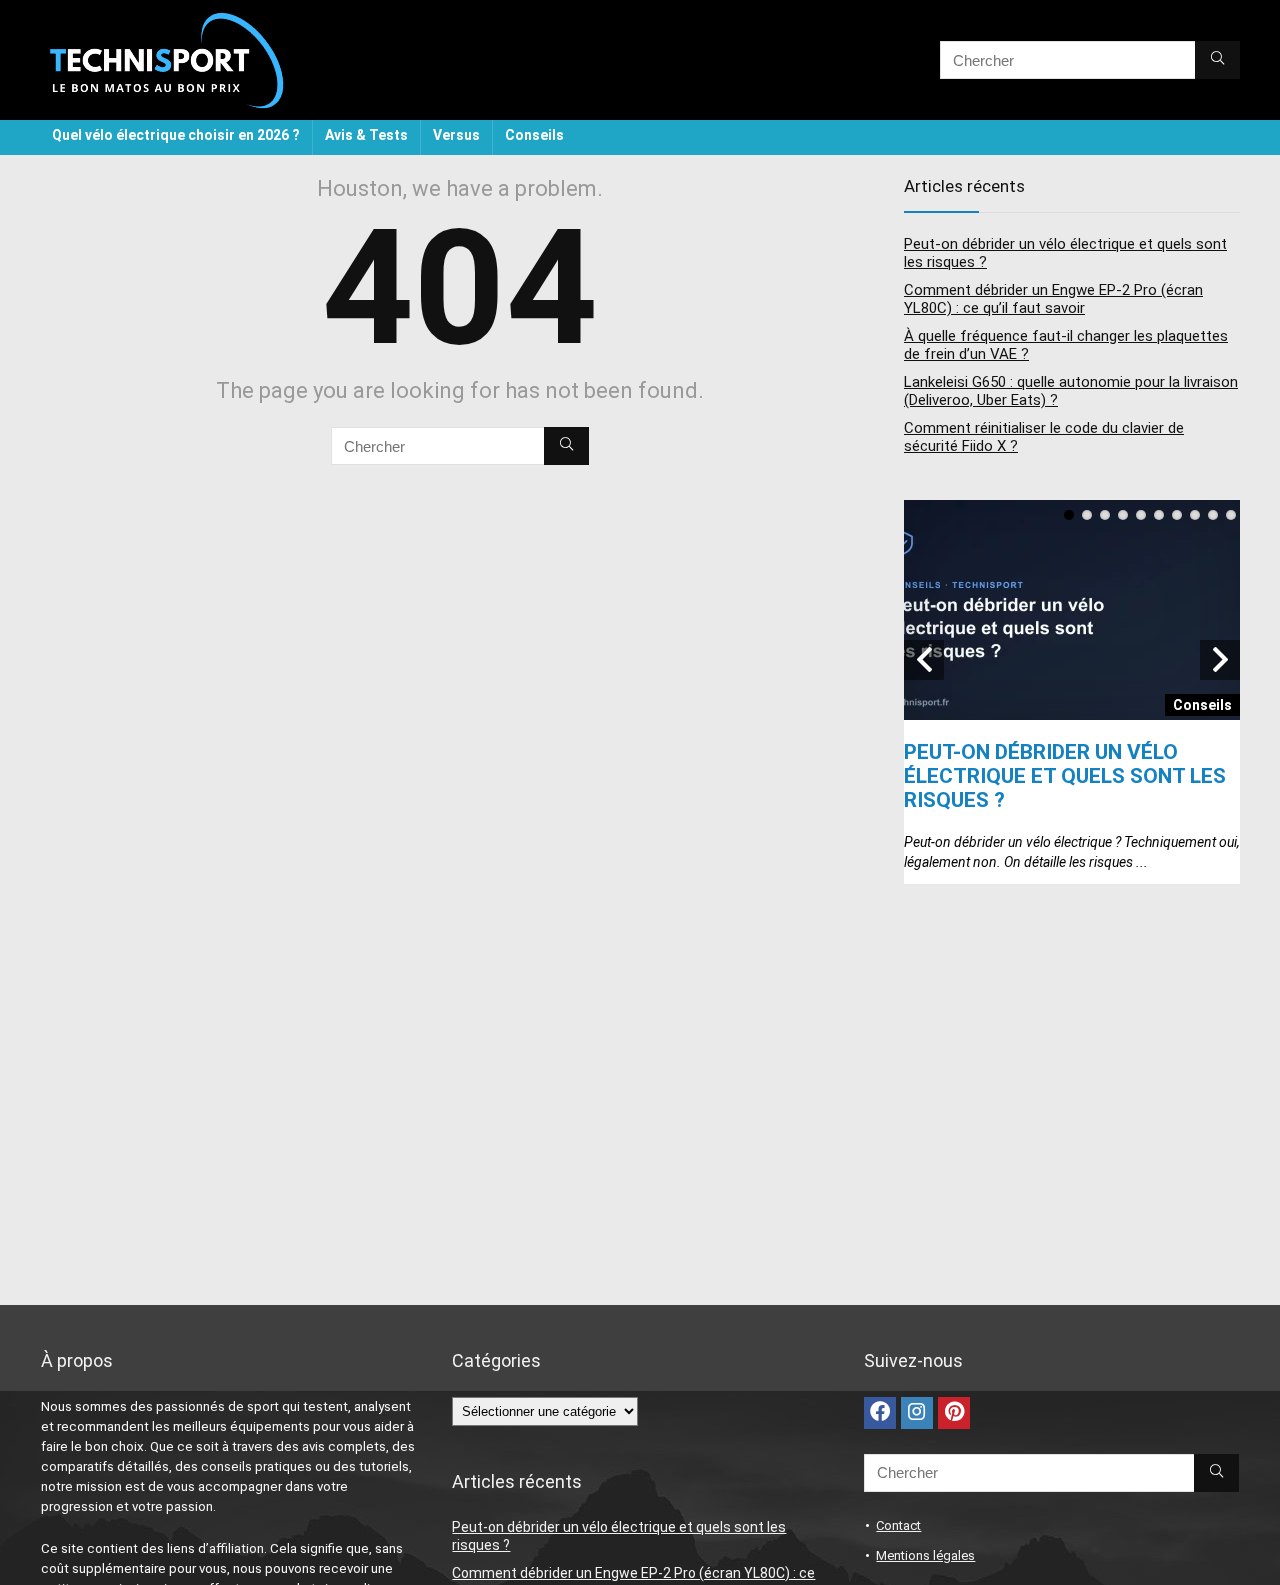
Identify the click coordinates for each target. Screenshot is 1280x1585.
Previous (924, 660)
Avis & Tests (366, 135)
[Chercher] (1217, 60)
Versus (456, 135)
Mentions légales (925, 1555)
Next (1220, 660)
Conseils (534, 135)
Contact (898, 1525)
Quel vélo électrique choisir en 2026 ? (176, 135)
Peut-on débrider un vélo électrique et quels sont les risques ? (1065, 776)
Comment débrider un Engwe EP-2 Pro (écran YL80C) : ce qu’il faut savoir (1053, 299)
